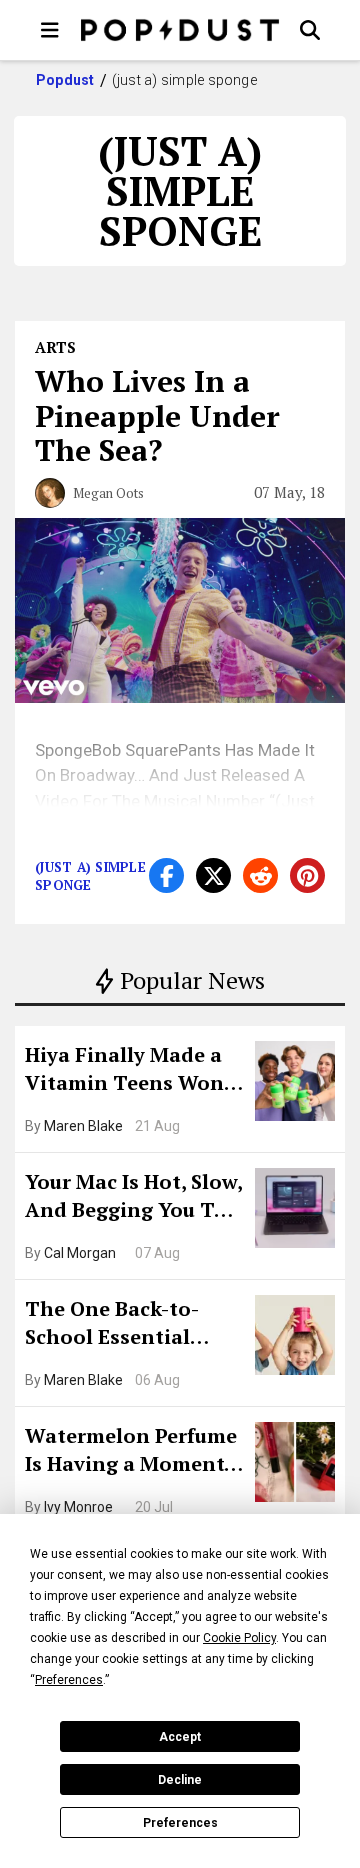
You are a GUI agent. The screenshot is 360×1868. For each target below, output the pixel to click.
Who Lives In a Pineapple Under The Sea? (157, 415)
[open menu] (50, 30)
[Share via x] (213, 875)
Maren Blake (83, 1126)
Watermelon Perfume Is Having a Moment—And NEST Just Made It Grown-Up (133, 1452)
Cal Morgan (80, 1253)
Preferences (180, 1823)
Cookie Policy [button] (239, 1638)
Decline (180, 1780)
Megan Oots (108, 493)
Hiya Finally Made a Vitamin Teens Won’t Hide (132, 1071)
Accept (180, 1737)
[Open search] (310, 30)
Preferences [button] (69, 1680)
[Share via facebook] (166, 875)
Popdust (65, 80)
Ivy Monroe (78, 1507)
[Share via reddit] (260, 875)
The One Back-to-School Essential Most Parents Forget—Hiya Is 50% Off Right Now (127, 1325)
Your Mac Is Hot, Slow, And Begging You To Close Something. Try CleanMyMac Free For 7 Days (133, 1198)
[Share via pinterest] (307, 875)
